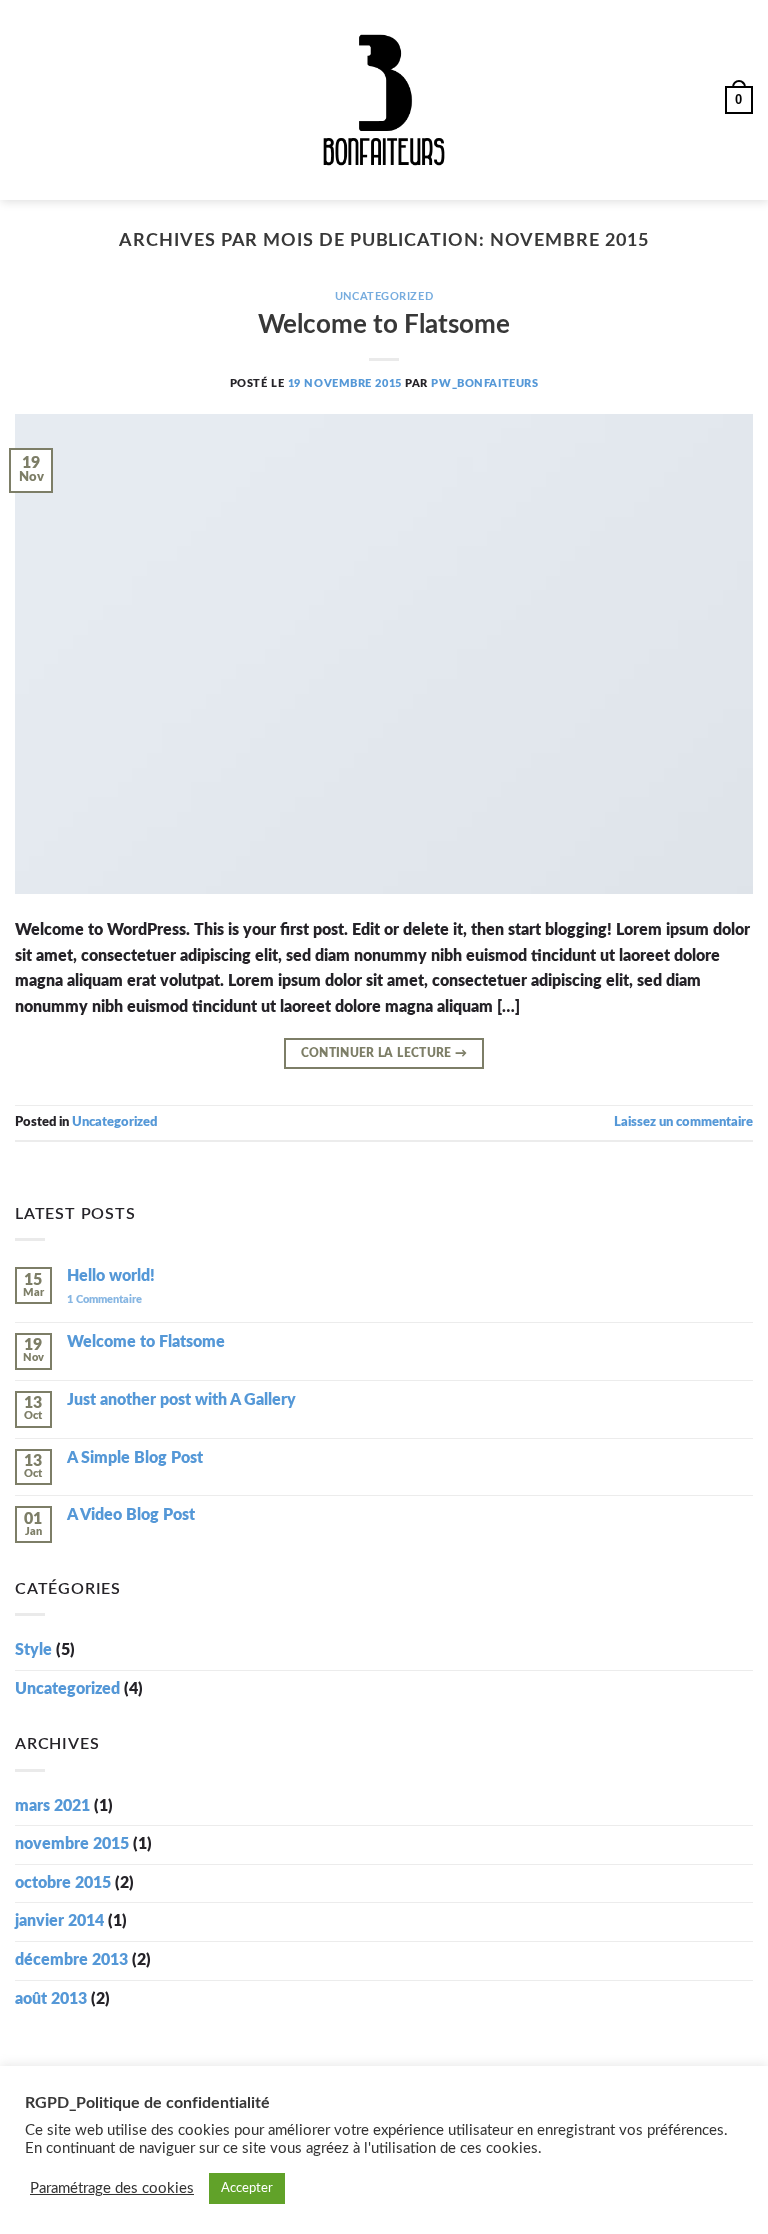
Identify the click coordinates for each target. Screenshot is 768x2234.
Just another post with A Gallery (181, 1400)
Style (33, 1650)
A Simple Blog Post (135, 1458)
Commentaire (104, 1299)
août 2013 (51, 1999)
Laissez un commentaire (683, 1122)
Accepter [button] (247, 2188)
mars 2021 (52, 1806)
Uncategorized (384, 296)
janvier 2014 (59, 1921)
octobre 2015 (63, 1883)
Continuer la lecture (384, 1053)
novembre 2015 (72, 1844)
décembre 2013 (71, 1960)
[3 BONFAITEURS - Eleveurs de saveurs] (384, 100)
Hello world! (111, 1276)
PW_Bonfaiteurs (484, 383)
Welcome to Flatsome (384, 325)
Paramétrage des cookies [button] (112, 2188)
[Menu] (27, 99)
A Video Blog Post (131, 1515)
